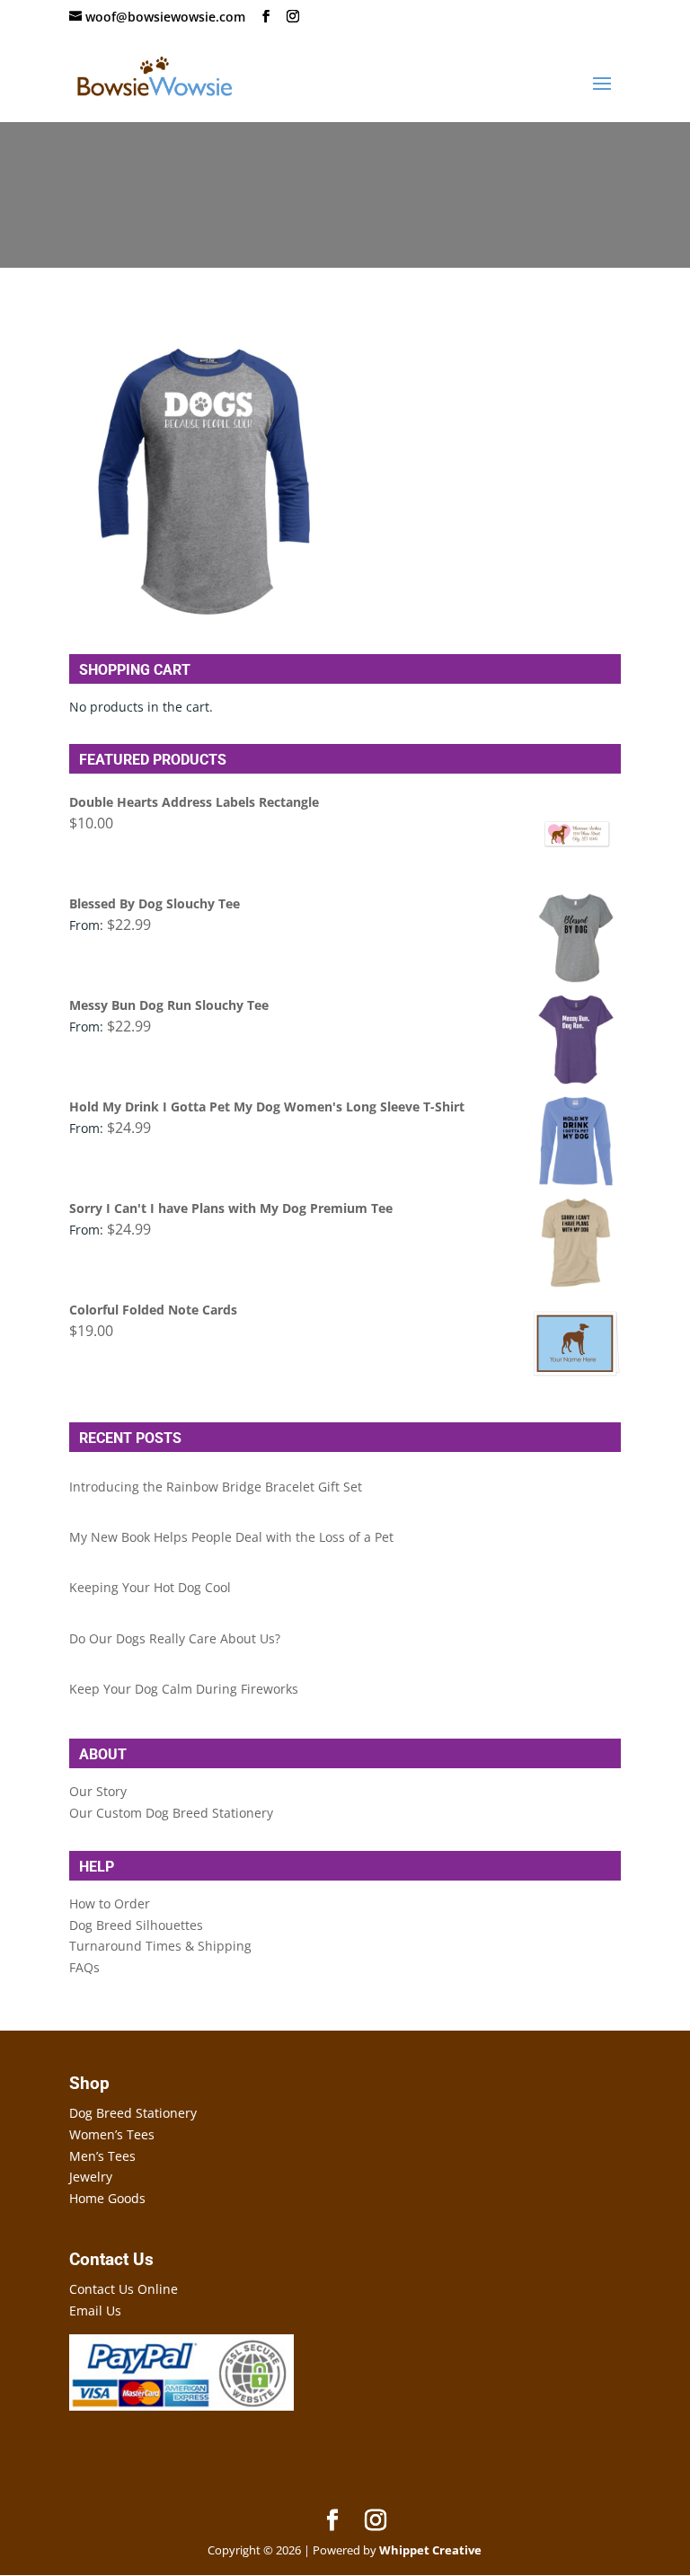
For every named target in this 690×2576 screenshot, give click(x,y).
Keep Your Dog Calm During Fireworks (184, 1689)
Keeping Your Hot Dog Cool (150, 1587)
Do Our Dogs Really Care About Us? (175, 1638)
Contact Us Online (124, 2289)
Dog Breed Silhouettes (136, 1925)
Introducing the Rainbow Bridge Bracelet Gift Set (216, 1487)
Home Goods (107, 2198)
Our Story (98, 1791)
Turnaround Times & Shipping (160, 1946)
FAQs (84, 1967)
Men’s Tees (102, 2156)
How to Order (110, 1903)
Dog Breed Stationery (133, 2113)
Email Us (95, 2310)
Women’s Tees (112, 2134)
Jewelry (91, 2177)
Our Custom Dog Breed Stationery (171, 1813)
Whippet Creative (430, 2550)
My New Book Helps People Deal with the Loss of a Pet (231, 1537)
